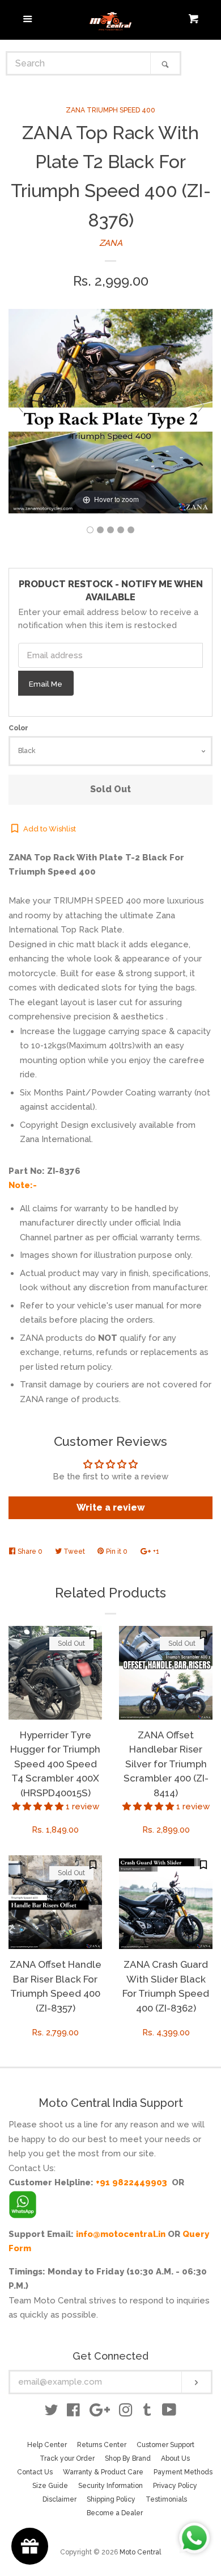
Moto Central (140, 2552)
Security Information (110, 2486)
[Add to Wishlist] (93, 1635)
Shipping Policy (111, 2499)
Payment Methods (183, 2472)
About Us (175, 2458)
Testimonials (166, 2499)
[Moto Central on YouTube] (169, 2412)
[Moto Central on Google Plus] (100, 2412)
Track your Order (67, 2458)
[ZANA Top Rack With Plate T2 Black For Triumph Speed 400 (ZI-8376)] (90, 530)
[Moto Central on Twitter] (52, 2412)
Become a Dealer (115, 2513)
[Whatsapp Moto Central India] (23, 2202)
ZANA (111, 243)
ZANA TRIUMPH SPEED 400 (110, 110)
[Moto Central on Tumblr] (147, 2412)
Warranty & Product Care (103, 2472)
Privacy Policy (175, 2486)
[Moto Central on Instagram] (126, 2412)
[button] (39, 1806)
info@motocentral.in (121, 2234)
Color (18, 728)
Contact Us (35, 2472)
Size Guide (50, 2486)
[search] (79, 63)
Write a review (111, 1507)
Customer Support (165, 2445)
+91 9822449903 (131, 2182)
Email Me (46, 684)
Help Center (47, 2445)
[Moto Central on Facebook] (73, 2412)
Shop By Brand (128, 2458)
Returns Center (102, 2445)
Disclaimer (59, 2499)
